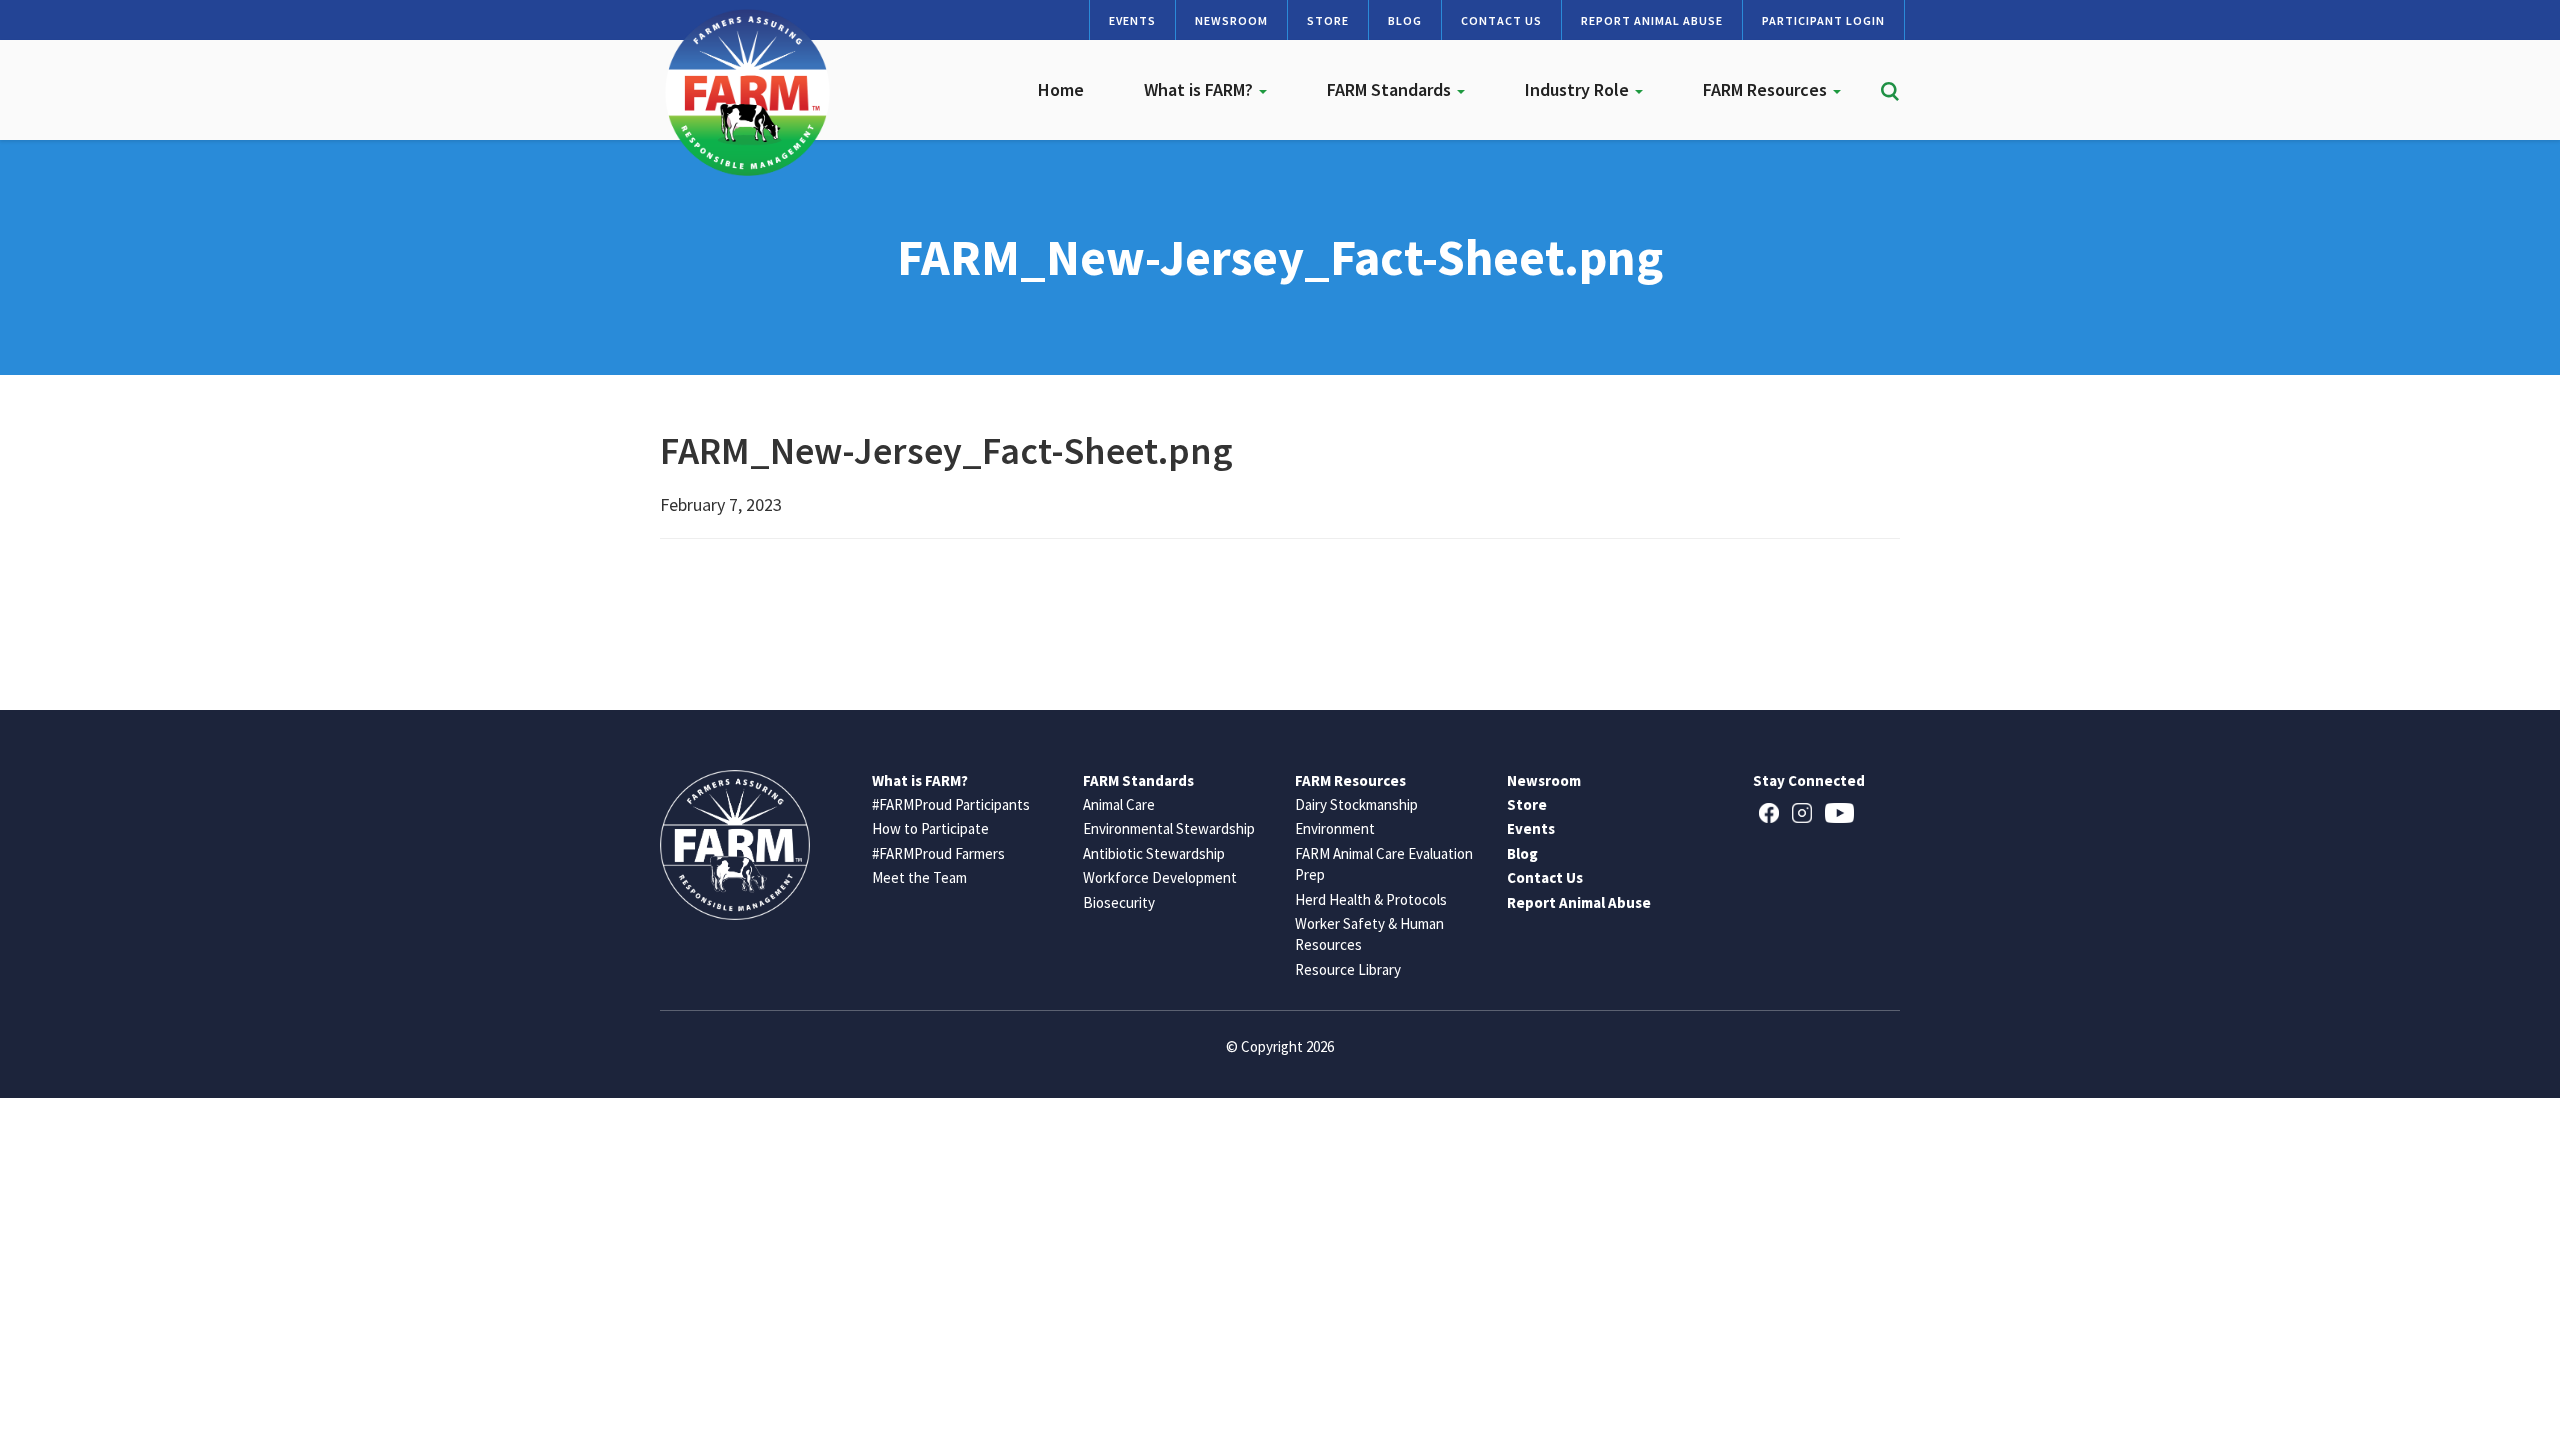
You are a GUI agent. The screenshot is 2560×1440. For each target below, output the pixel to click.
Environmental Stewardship (1169, 828)
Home (1061, 89)
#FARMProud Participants (951, 804)
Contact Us (1501, 20)
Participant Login (1823, 20)
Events (1132, 20)
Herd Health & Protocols (1371, 899)
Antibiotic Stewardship (1154, 853)
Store (1328, 20)
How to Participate (930, 828)
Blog (1405, 20)
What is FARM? (1200, 89)
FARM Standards (1391, 89)
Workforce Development (1160, 877)
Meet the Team (919, 877)
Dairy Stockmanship (1356, 804)
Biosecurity (1119, 902)
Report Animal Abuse (1652, 20)
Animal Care (1119, 804)
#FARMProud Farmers (938, 853)
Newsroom (1231, 20)
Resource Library (1348, 969)
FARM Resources (1767, 89)
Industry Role (1579, 89)
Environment (1335, 828)
